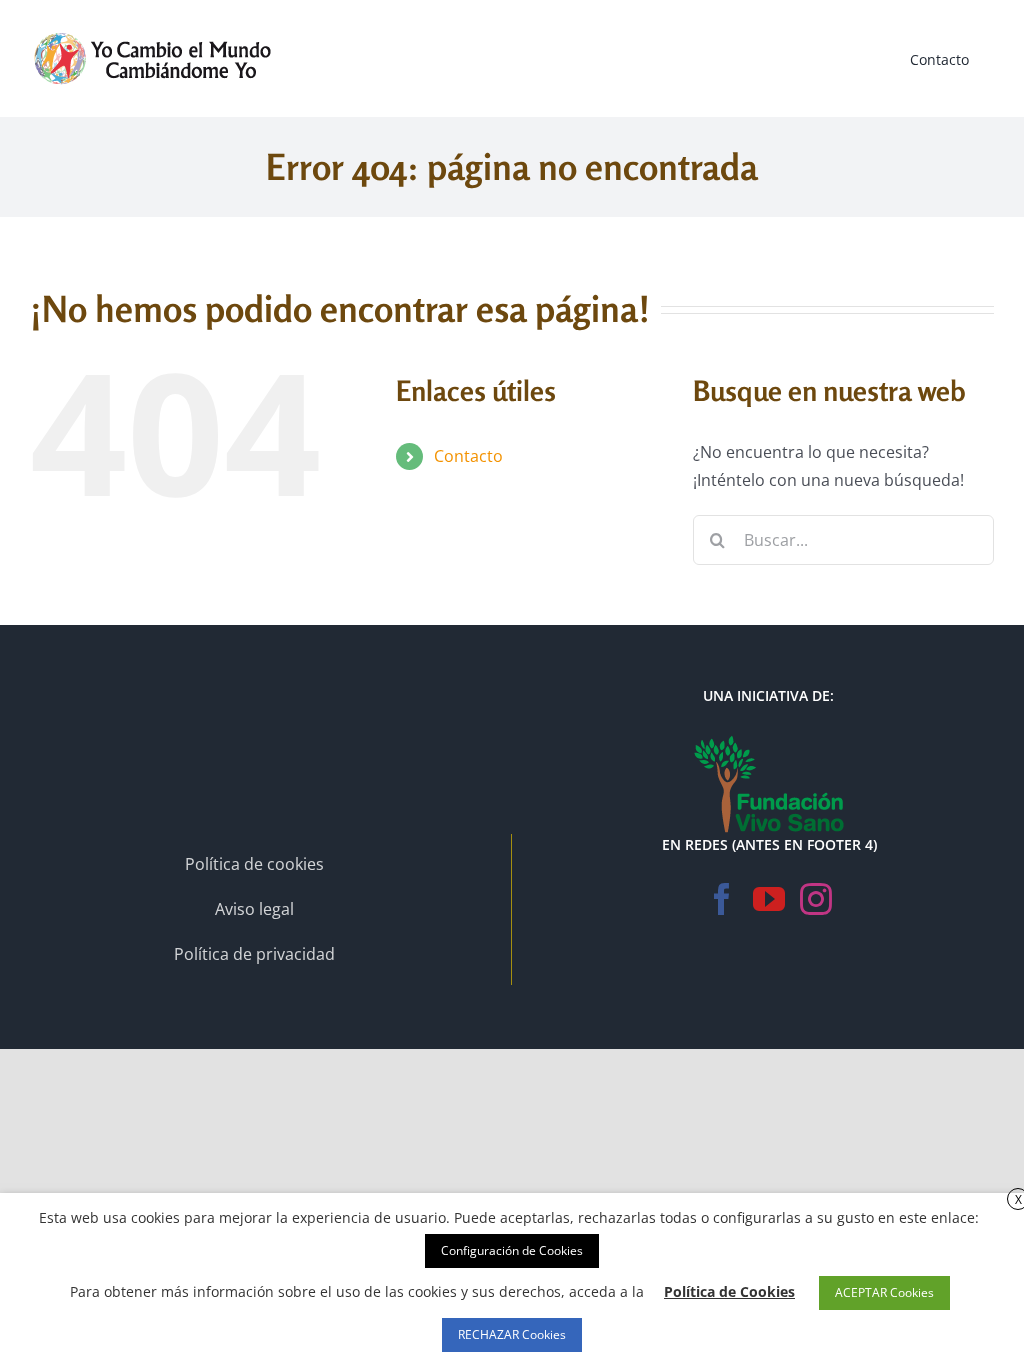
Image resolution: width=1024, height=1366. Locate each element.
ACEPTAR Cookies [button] (884, 1292)
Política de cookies (254, 864)
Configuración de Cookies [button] (512, 1250)
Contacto (468, 456)
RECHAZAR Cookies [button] (512, 1334)
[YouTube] (769, 899)
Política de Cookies (729, 1291)
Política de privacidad (254, 954)
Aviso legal (254, 909)
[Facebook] (722, 899)
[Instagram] (816, 899)
